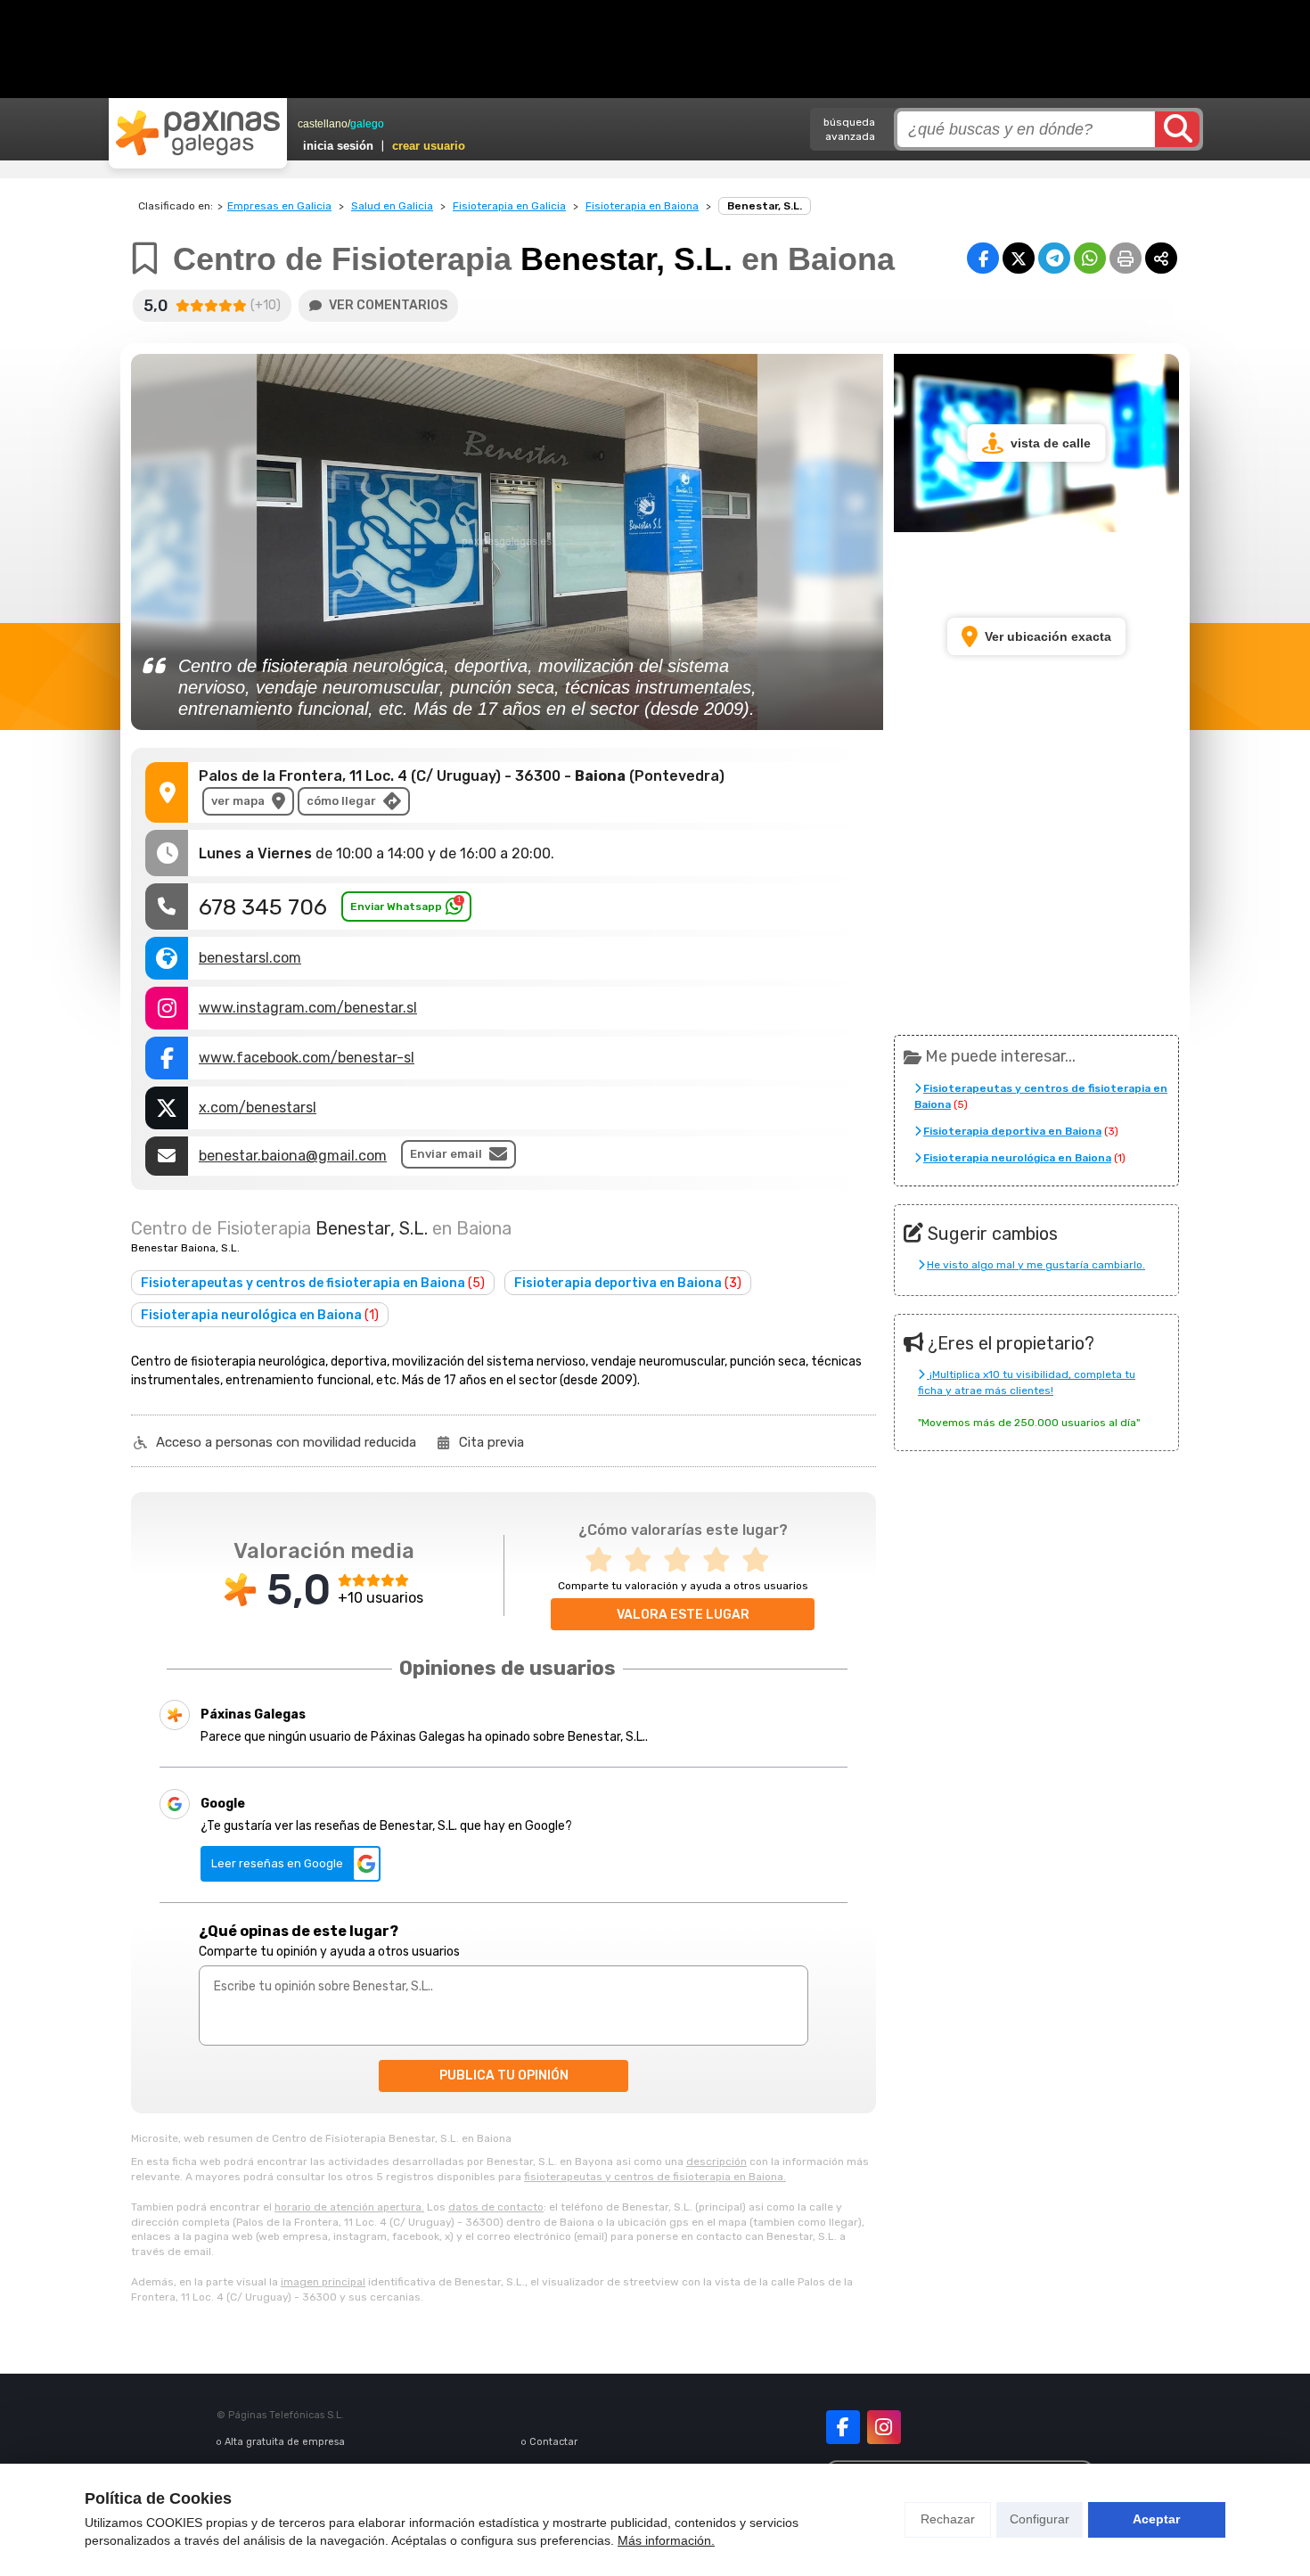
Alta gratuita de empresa (285, 2442)
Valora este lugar (683, 1615)
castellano (323, 124)
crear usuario (429, 146)
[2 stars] (643, 1560)
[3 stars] (683, 1560)
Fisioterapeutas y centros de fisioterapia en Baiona (313, 1283)
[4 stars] (722, 1560)
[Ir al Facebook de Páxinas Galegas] (843, 2427)
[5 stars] (761, 1560)
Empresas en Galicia (279, 206)
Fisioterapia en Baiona (642, 206)
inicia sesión (338, 146)
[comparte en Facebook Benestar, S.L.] (983, 258)
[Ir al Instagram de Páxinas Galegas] (884, 2427)
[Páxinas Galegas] (198, 133)
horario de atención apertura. (349, 2207)
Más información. (666, 2540)
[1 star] (604, 1560)
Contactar (553, 2442)
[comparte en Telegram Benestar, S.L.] (1054, 258)
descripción (716, 2162)
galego (367, 124)
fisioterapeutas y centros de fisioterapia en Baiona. (655, 2177)
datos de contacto (496, 2207)
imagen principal (323, 2282)
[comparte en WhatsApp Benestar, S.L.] (1090, 258)
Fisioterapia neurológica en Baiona (260, 1315)
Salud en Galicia (392, 206)
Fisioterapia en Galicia (509, 206)
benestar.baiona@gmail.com (293, 1156)
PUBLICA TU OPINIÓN (504, 2076)
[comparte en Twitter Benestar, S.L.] (1019, 258)
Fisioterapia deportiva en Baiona (628, 1283)
